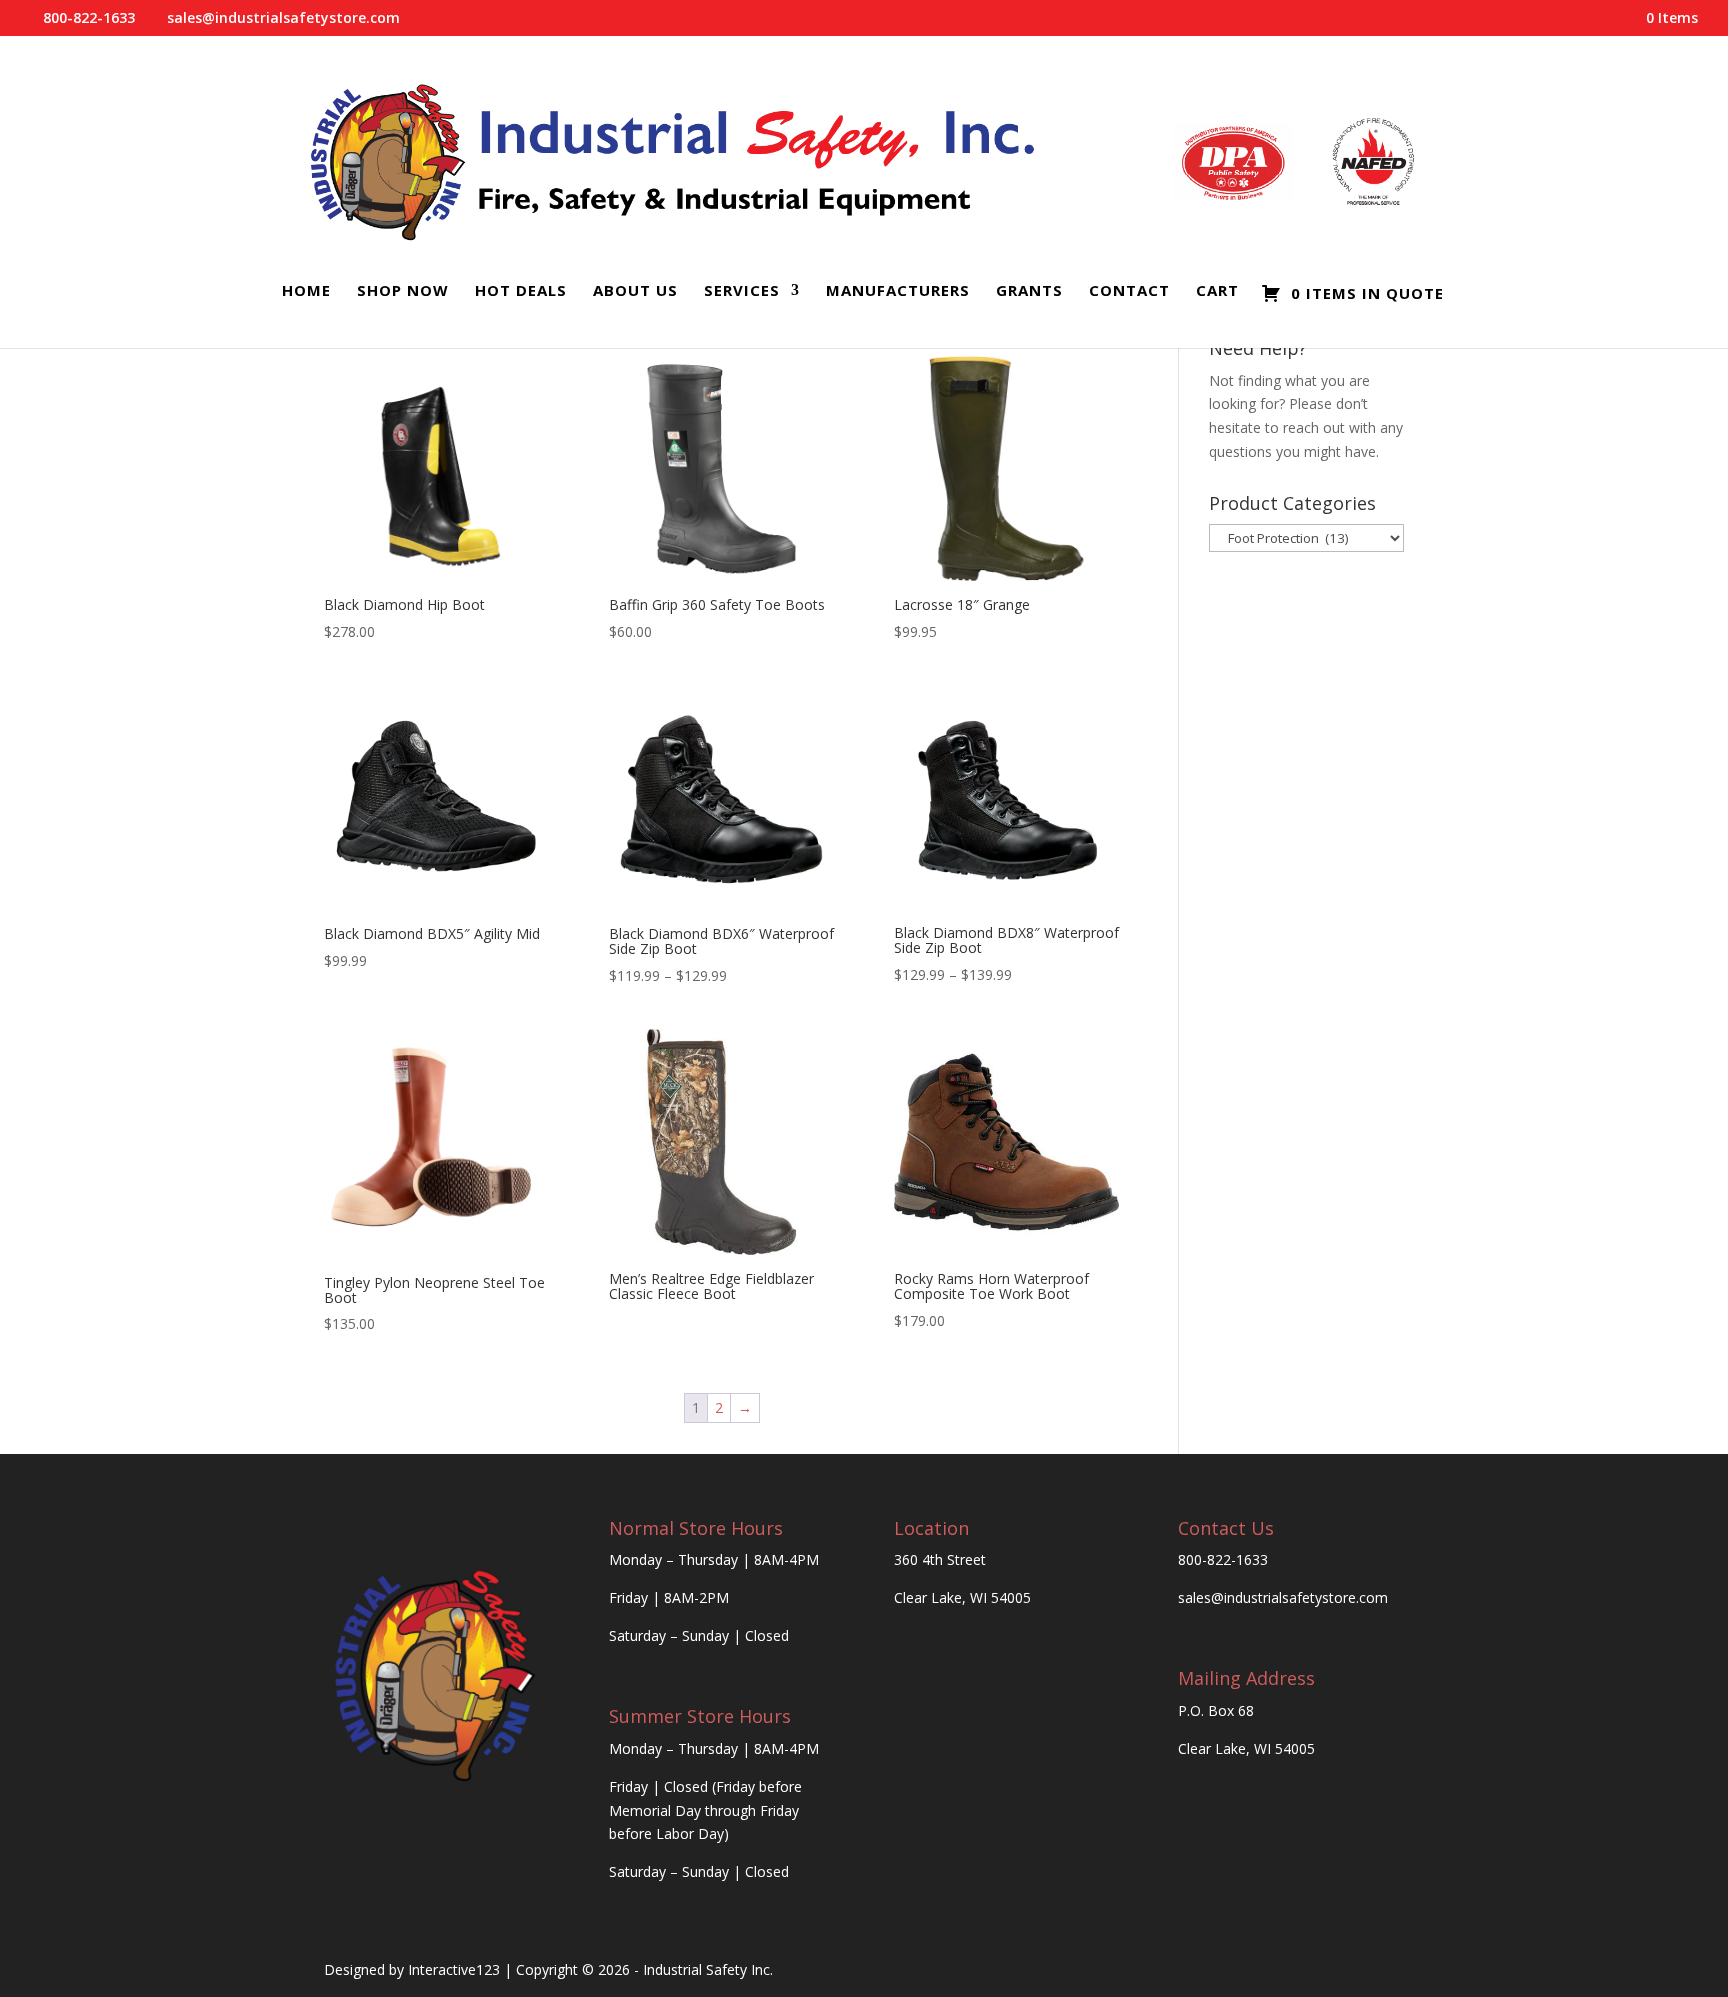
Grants (1029, 291)
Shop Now (403, 291)
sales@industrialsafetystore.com (1283, 1597)
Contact (1129, 291)
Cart (1217, 291)
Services (742, 291)
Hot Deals (521, 291)
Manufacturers (898, 291)
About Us (635, 291)
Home (306, 291)
